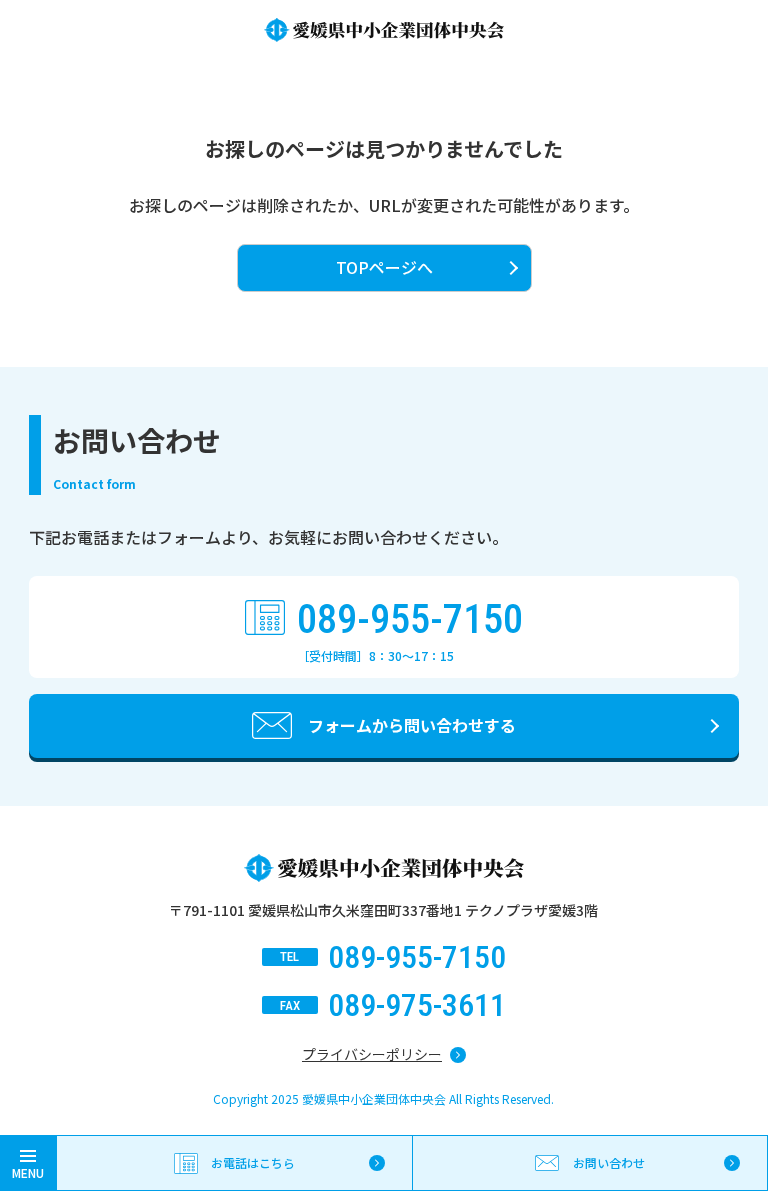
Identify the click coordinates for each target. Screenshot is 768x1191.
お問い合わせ (609, 1162)
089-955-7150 (410, 620)
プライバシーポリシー (372, 1054)
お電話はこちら (253, 1162)
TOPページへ (384, 267)
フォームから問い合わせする (412, 725)
